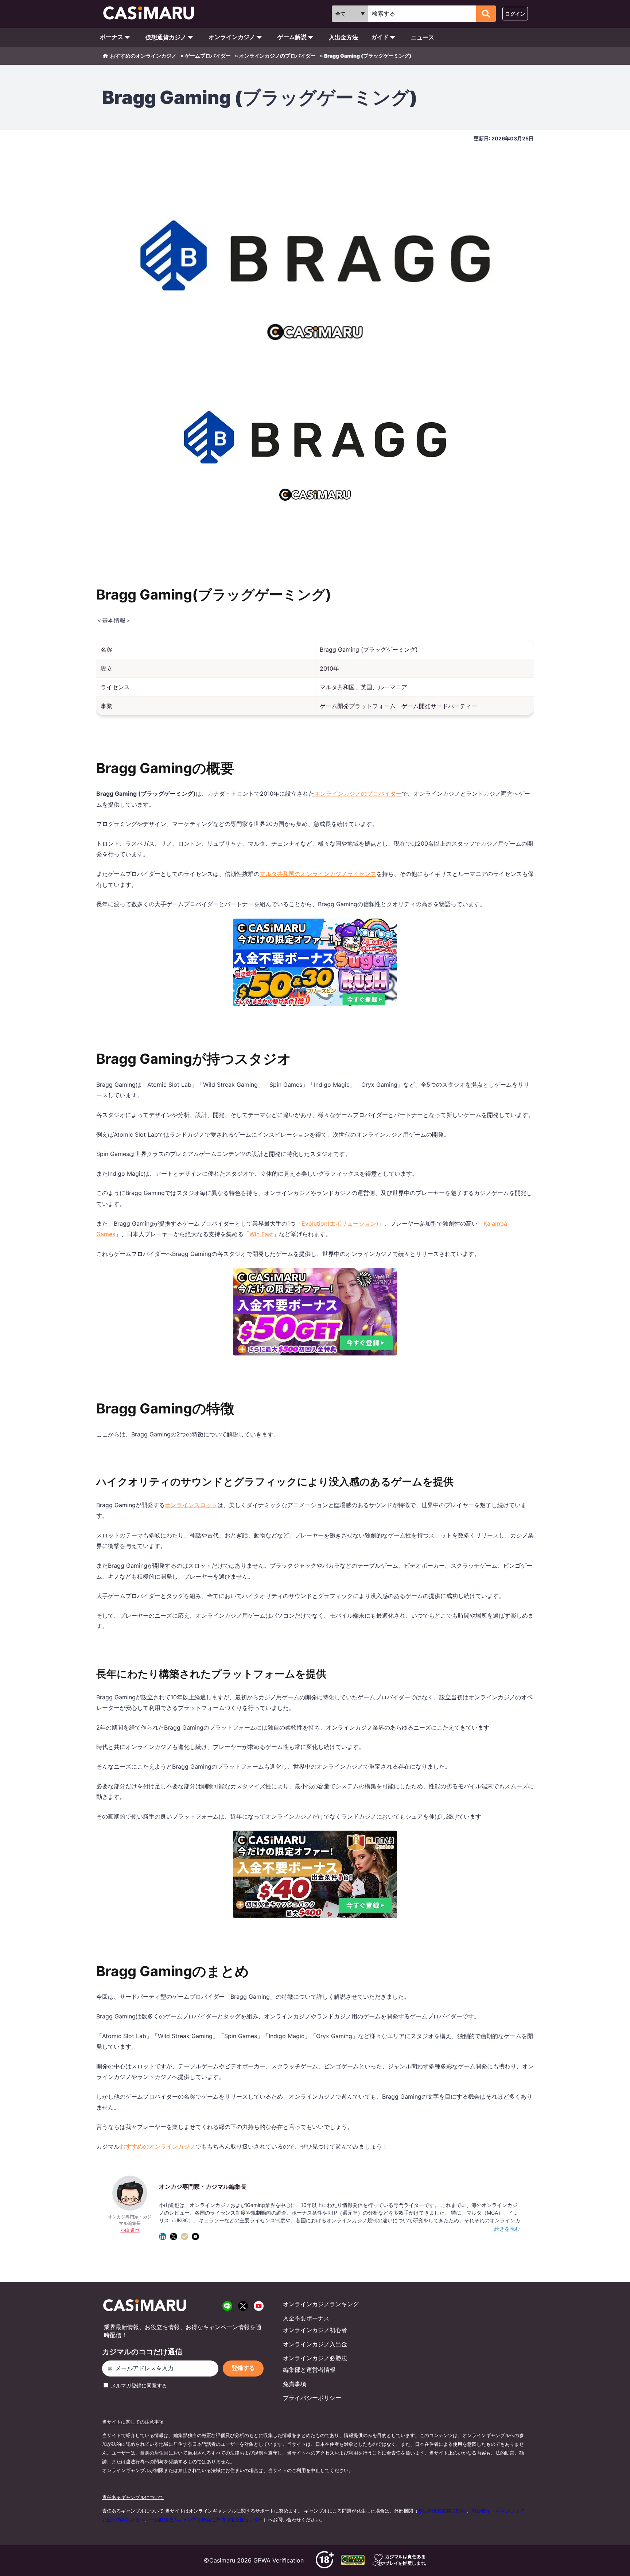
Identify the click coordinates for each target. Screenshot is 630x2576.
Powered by (317, 1361)
